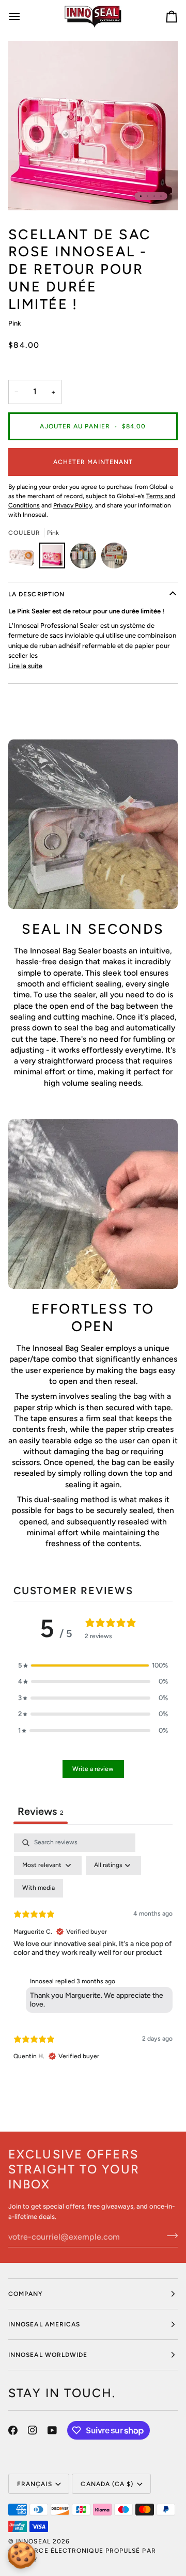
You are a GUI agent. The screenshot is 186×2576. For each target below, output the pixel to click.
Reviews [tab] (41, 1811)
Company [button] (26, 2294)
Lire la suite (25, 666)
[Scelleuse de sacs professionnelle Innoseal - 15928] (86, 558)
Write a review (93, 1769)
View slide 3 (154, 196)
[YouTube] (52, 2430)
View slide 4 (161, 196)
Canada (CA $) (107, 2484)
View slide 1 (141, 196)
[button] (93, 1665)
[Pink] (55, 558)
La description (36, 594)
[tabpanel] (93, 1956)
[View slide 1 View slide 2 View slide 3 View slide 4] (93, 126)
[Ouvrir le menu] (24, 17)
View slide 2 (148, 196)
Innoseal (33, 2541)
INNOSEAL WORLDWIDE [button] (48, 2355)
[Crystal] (24, 558)
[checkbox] (38, 1888)
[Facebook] (13, 2430)
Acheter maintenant (93, 462)
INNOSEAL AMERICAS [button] (44, 2324)
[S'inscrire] (169, 2235)
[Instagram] (33, 2430)
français (35, 2484)
